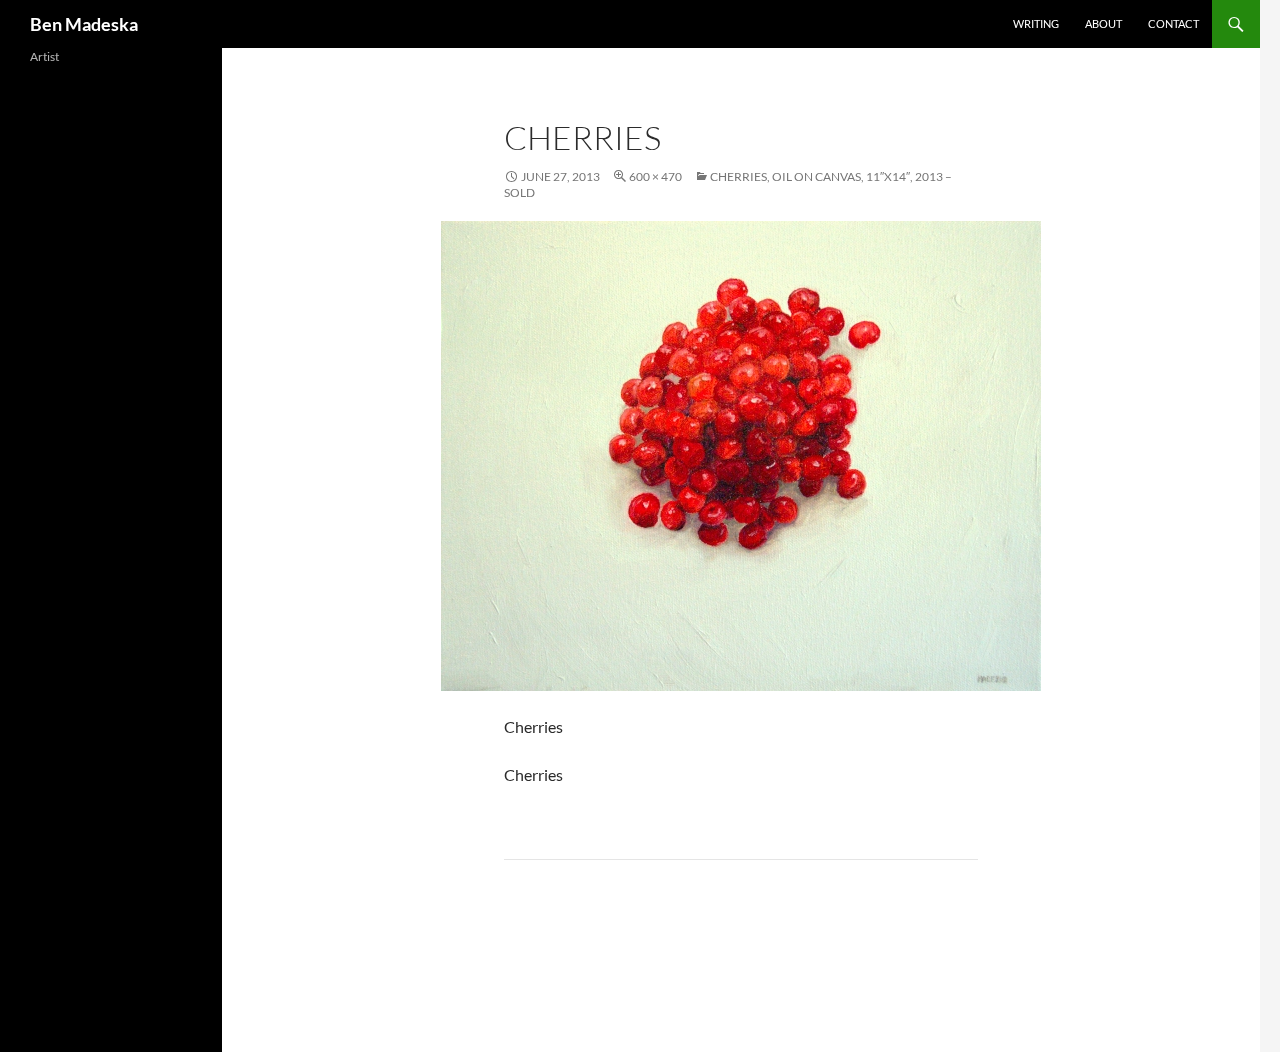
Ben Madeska (84, 24)
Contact (1173, 23)
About (1103, 23)
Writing (1036, 23)
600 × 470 (655, 176)
